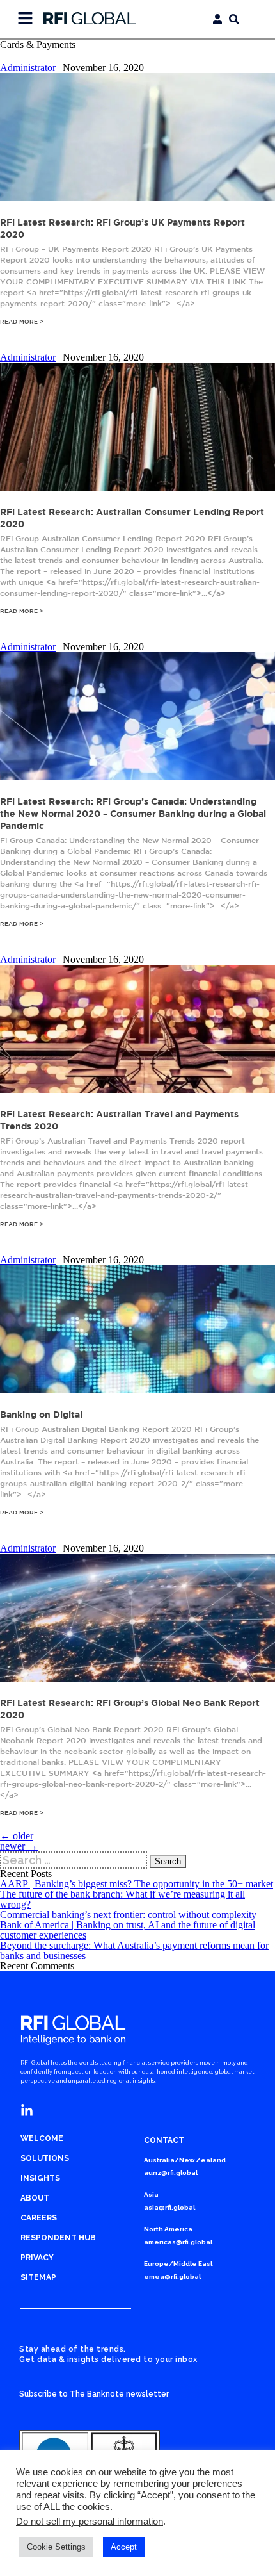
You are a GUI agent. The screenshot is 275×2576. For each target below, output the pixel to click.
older (17, 1836)
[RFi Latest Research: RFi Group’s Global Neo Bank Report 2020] (137, 1678)
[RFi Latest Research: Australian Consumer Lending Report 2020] (137, 487)
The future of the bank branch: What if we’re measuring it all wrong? (122, 1899)
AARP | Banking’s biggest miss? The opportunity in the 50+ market (137, 1884)
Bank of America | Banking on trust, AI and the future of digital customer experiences (128, 1930)
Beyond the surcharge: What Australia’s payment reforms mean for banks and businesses (134, 1950)
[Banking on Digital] (137, 1390)
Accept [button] (124, 2547)
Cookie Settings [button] (56, 2547)
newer (19, 1846)
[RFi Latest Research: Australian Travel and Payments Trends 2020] (137, 1089)
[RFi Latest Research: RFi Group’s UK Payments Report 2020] (137, 198)
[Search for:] (75, 1860)
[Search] (234, 19)
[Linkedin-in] (27, 2111)
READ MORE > (22, 321)
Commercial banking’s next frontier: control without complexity (128, 1915)
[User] (217, 19)
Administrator (28, 68)
